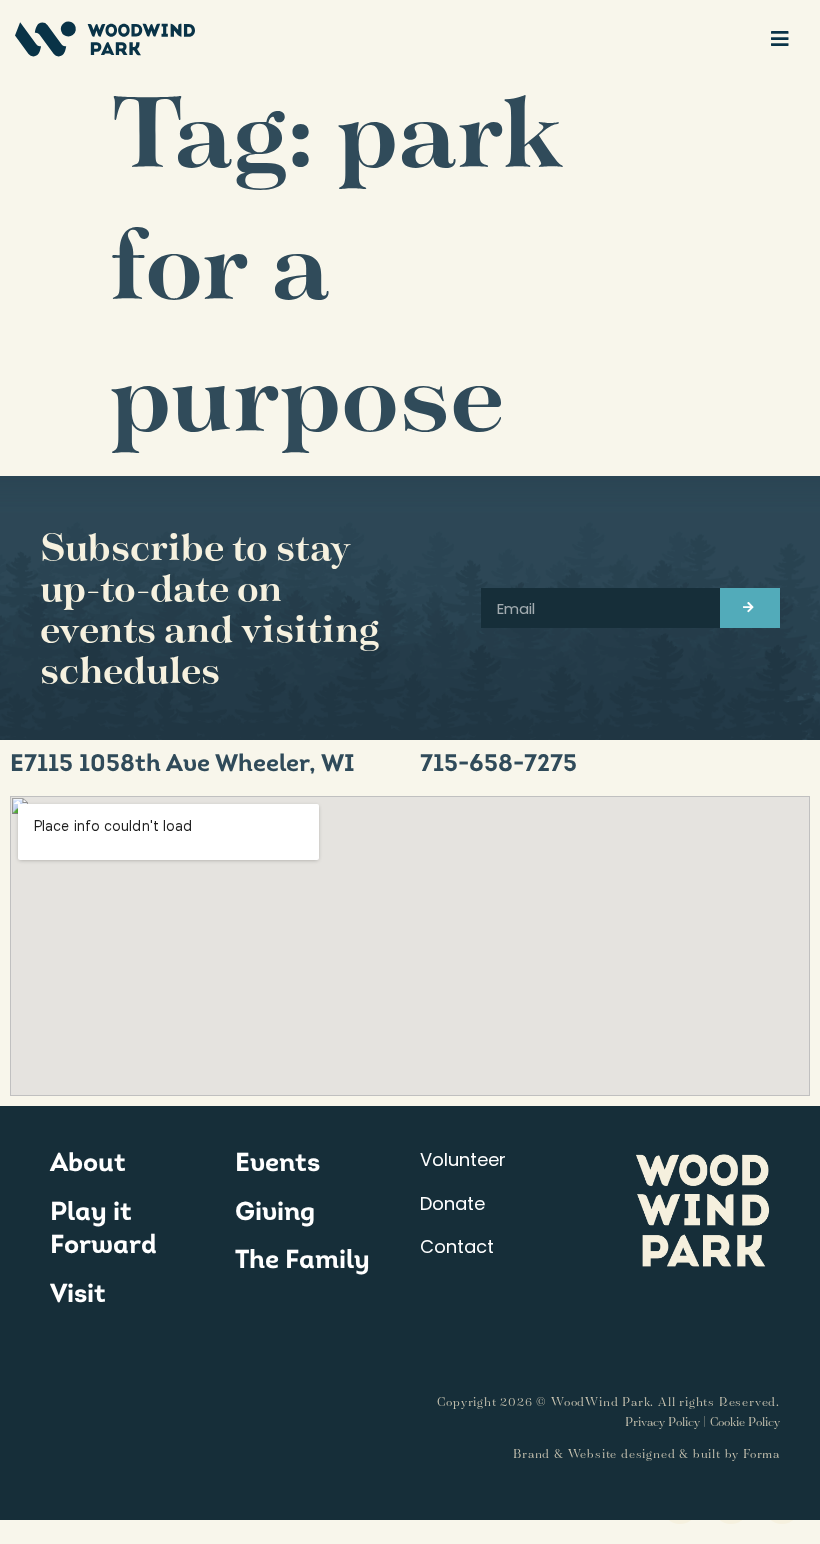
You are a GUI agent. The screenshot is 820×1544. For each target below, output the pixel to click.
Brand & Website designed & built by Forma (646, 1453)
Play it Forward (103, 1228)
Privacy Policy (662, 1421)
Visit (78, 1293)
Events (277, 1162)
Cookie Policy (745, 1421)
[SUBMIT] (750, 608)
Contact (457, 1246)
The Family (302, 1259)
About (88, 1162)
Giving (275, 1211)
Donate (452, 1203)
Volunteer (463, 1159)
